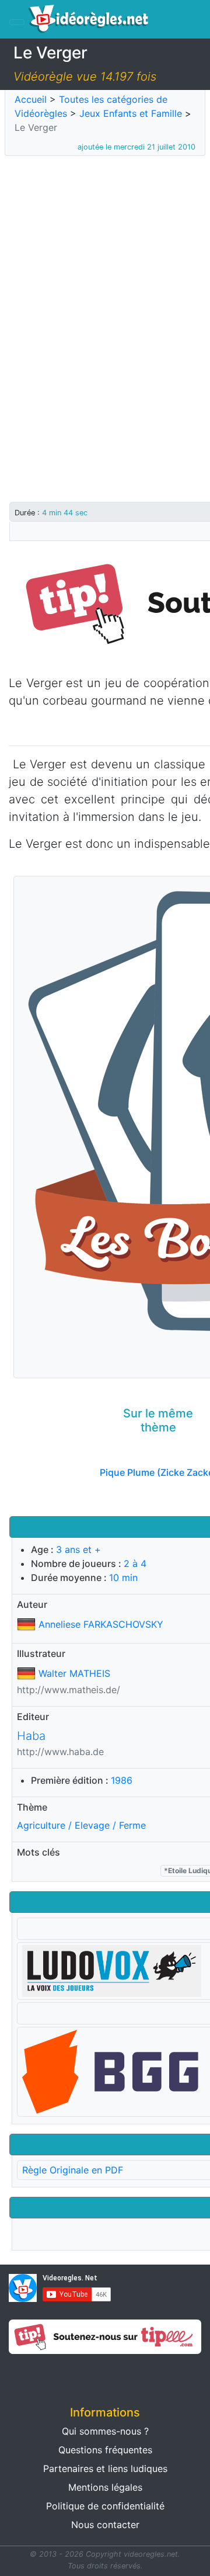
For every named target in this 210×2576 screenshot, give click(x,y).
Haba (31, 1736)
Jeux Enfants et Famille (131, 113)
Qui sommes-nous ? (105, 2431)
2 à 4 (135, 1563)
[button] (52, 2376)
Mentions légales (105, 2487)
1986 (122, 1780)
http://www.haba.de (60, 1752)
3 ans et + (78, 1549)
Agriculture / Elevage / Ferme (81, 1825)
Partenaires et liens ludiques (105, 2468)
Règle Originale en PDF (73, 2170)
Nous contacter (105, 2525)
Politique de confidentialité (105, 2506)
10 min (123, 1578)
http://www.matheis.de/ (69, 1690)
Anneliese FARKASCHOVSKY (101, 1624)
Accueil (31, 99)
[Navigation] (17, 22)
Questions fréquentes (105, 2450)
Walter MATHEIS (74, 1673)
